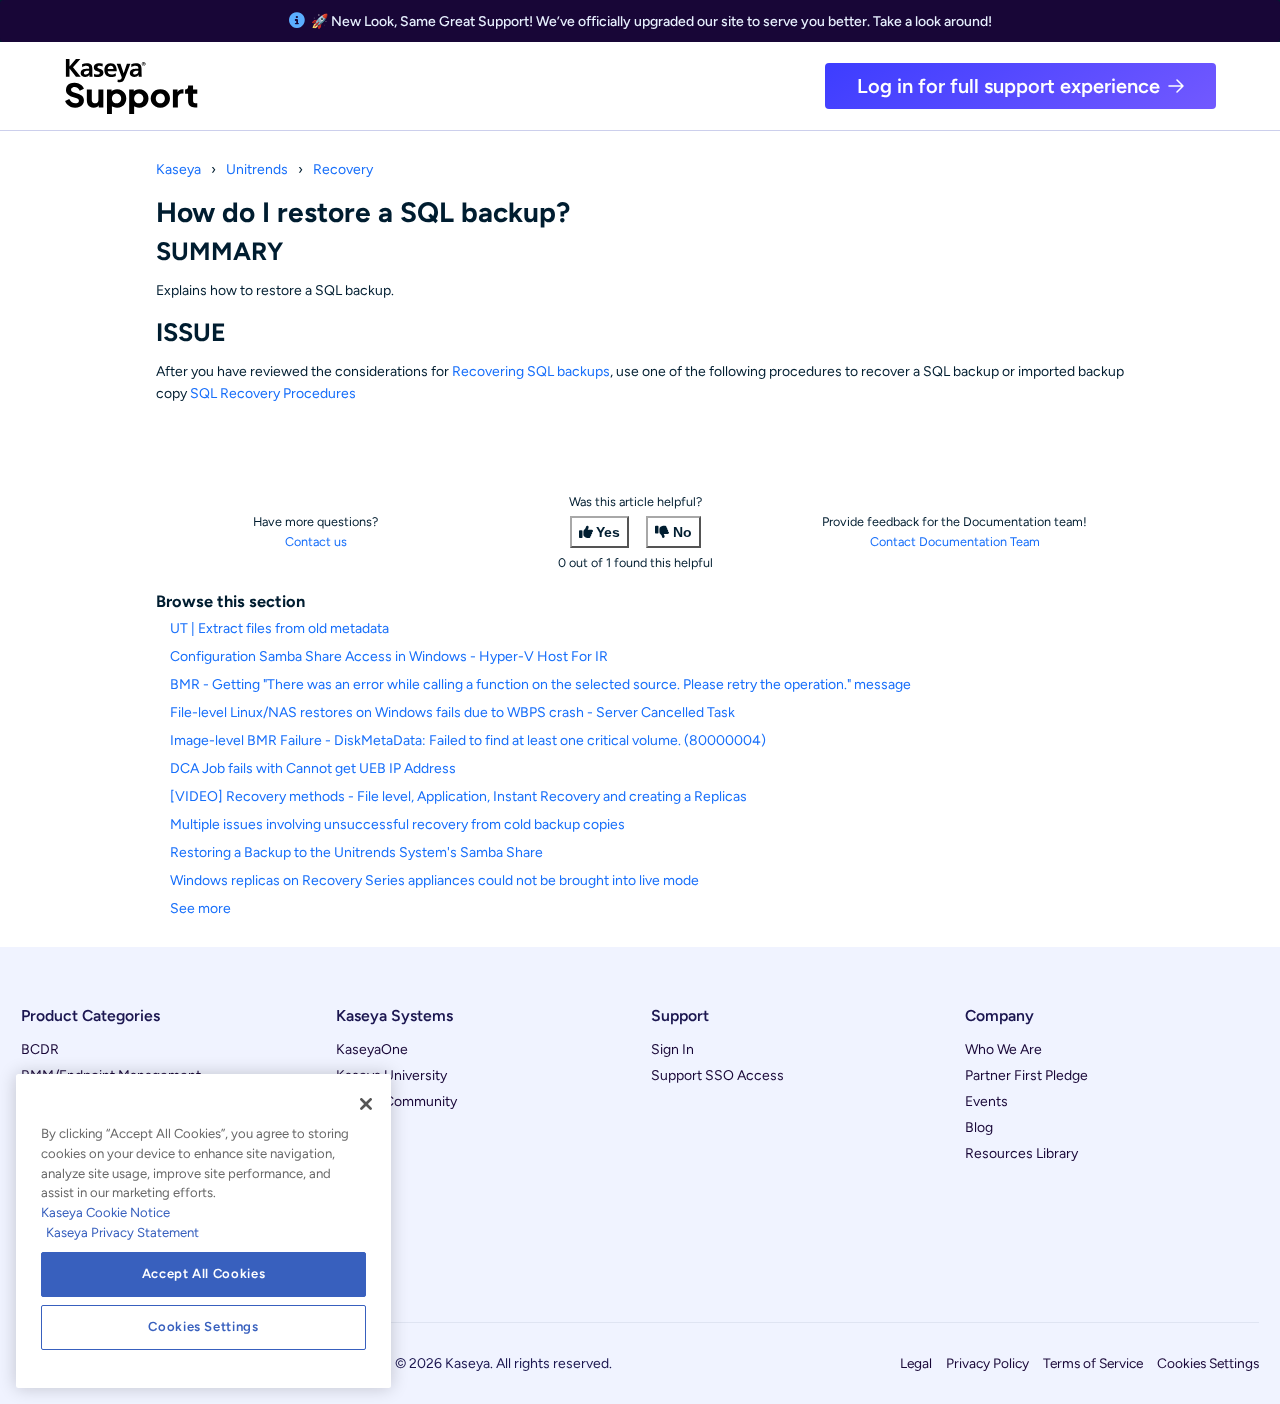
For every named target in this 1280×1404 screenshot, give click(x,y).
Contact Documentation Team (955, 541)
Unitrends (257, 169)
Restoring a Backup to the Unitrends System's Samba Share (356, 852)
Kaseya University (391, 1075)
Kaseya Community (396, 1101)
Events (986, 1101)
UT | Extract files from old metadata (279, 628)
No (682, 532)
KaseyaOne (372, 1049)
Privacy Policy (987, 1363)
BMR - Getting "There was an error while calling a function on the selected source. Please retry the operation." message (540, 684)
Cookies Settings (1208, 1363)
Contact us (316, 541)
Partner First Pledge (1026, 1075)
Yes (608, 532)
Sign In (672, 1049)
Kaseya (178, 169)
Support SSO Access (717, 1075)
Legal (916, 1363)
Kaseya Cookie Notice (105, 1212)
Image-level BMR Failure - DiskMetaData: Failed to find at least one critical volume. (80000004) (468, 740)
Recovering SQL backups (531, 371)
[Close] (366, 1104)
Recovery (343, 169)
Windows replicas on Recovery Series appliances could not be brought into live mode (434, 880)
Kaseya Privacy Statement (122, 1232)
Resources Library (1021, 1153)
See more (200, 908)
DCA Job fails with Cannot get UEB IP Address (313, 768)
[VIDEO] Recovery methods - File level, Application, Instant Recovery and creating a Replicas (458, 796)
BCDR (40, 1049)
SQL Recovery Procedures (273, 393)
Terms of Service (1093, 1363)
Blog (979, 1127)
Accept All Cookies (204, 1273)
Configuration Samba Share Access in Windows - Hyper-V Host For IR (389, 656)
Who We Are (1003, 1049)
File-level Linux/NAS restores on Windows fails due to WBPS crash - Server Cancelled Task (452, 712)
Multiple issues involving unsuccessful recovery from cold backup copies (397, 824)
